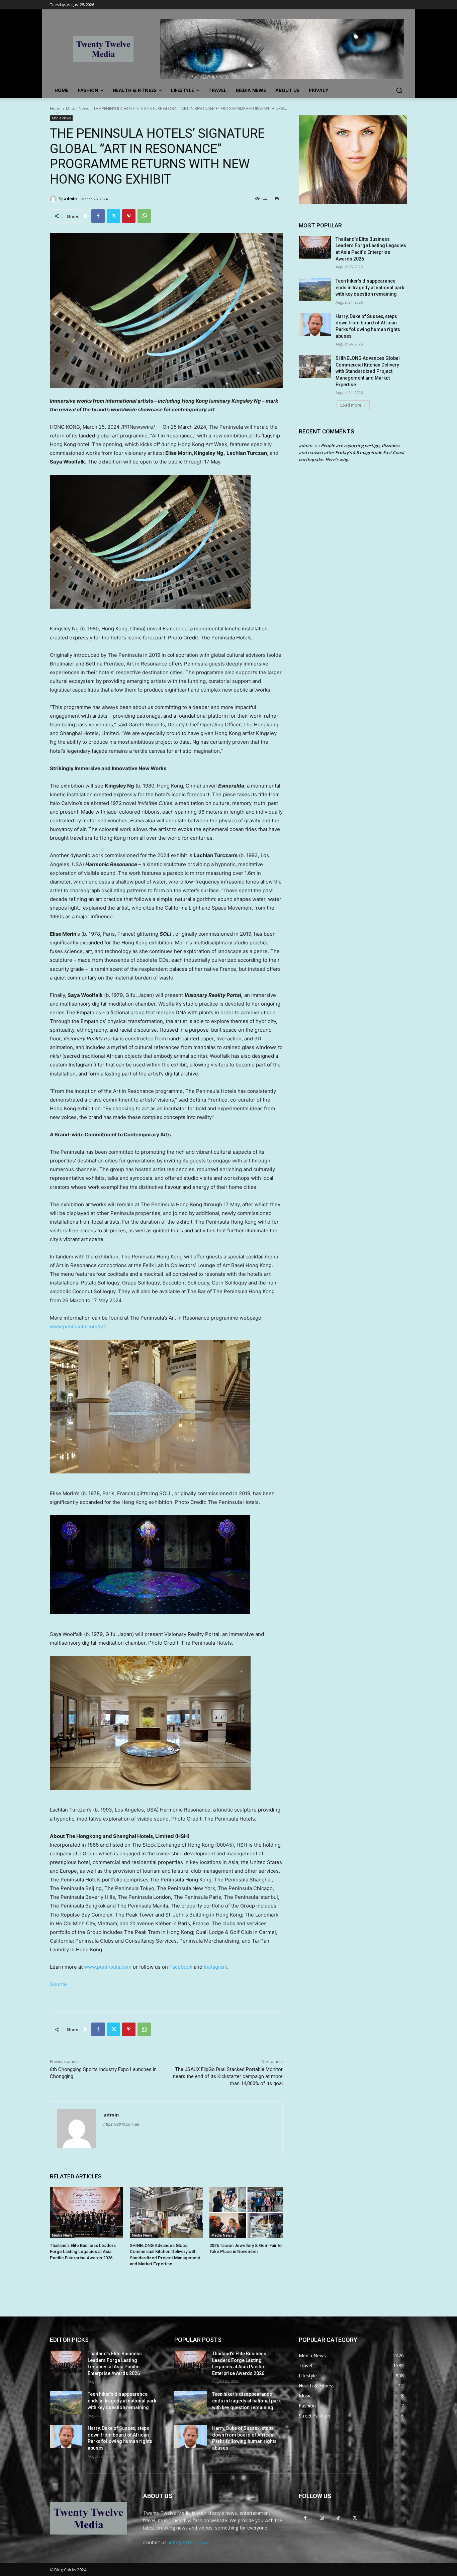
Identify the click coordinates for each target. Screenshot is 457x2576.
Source (58, 1984)
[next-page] (65, 2280)
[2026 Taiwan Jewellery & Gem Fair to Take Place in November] (246, 2213)
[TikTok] (338, 2518)
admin (70, 198)
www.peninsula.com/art (78, 1326)
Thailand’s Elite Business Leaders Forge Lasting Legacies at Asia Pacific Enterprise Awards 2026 (83, 2251)
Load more (351, 405)
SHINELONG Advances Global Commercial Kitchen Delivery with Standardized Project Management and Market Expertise (368, 371)
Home (56, 109)
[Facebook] (98, 216)
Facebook (181, 1967)
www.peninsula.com (108, 1967)
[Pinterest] (129, 216)
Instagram (215, 1967)
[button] (399, 90)
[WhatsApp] (144, 216)
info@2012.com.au (189, 2542)
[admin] (54, 199)
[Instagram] (322, 2518)
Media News (77, 109)
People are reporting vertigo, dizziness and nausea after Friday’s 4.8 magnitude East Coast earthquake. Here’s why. (352, 452)
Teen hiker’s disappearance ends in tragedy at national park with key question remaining (370, 287)
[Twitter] (113, 216)
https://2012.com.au (121, 2124)
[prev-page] (54, 2280)
